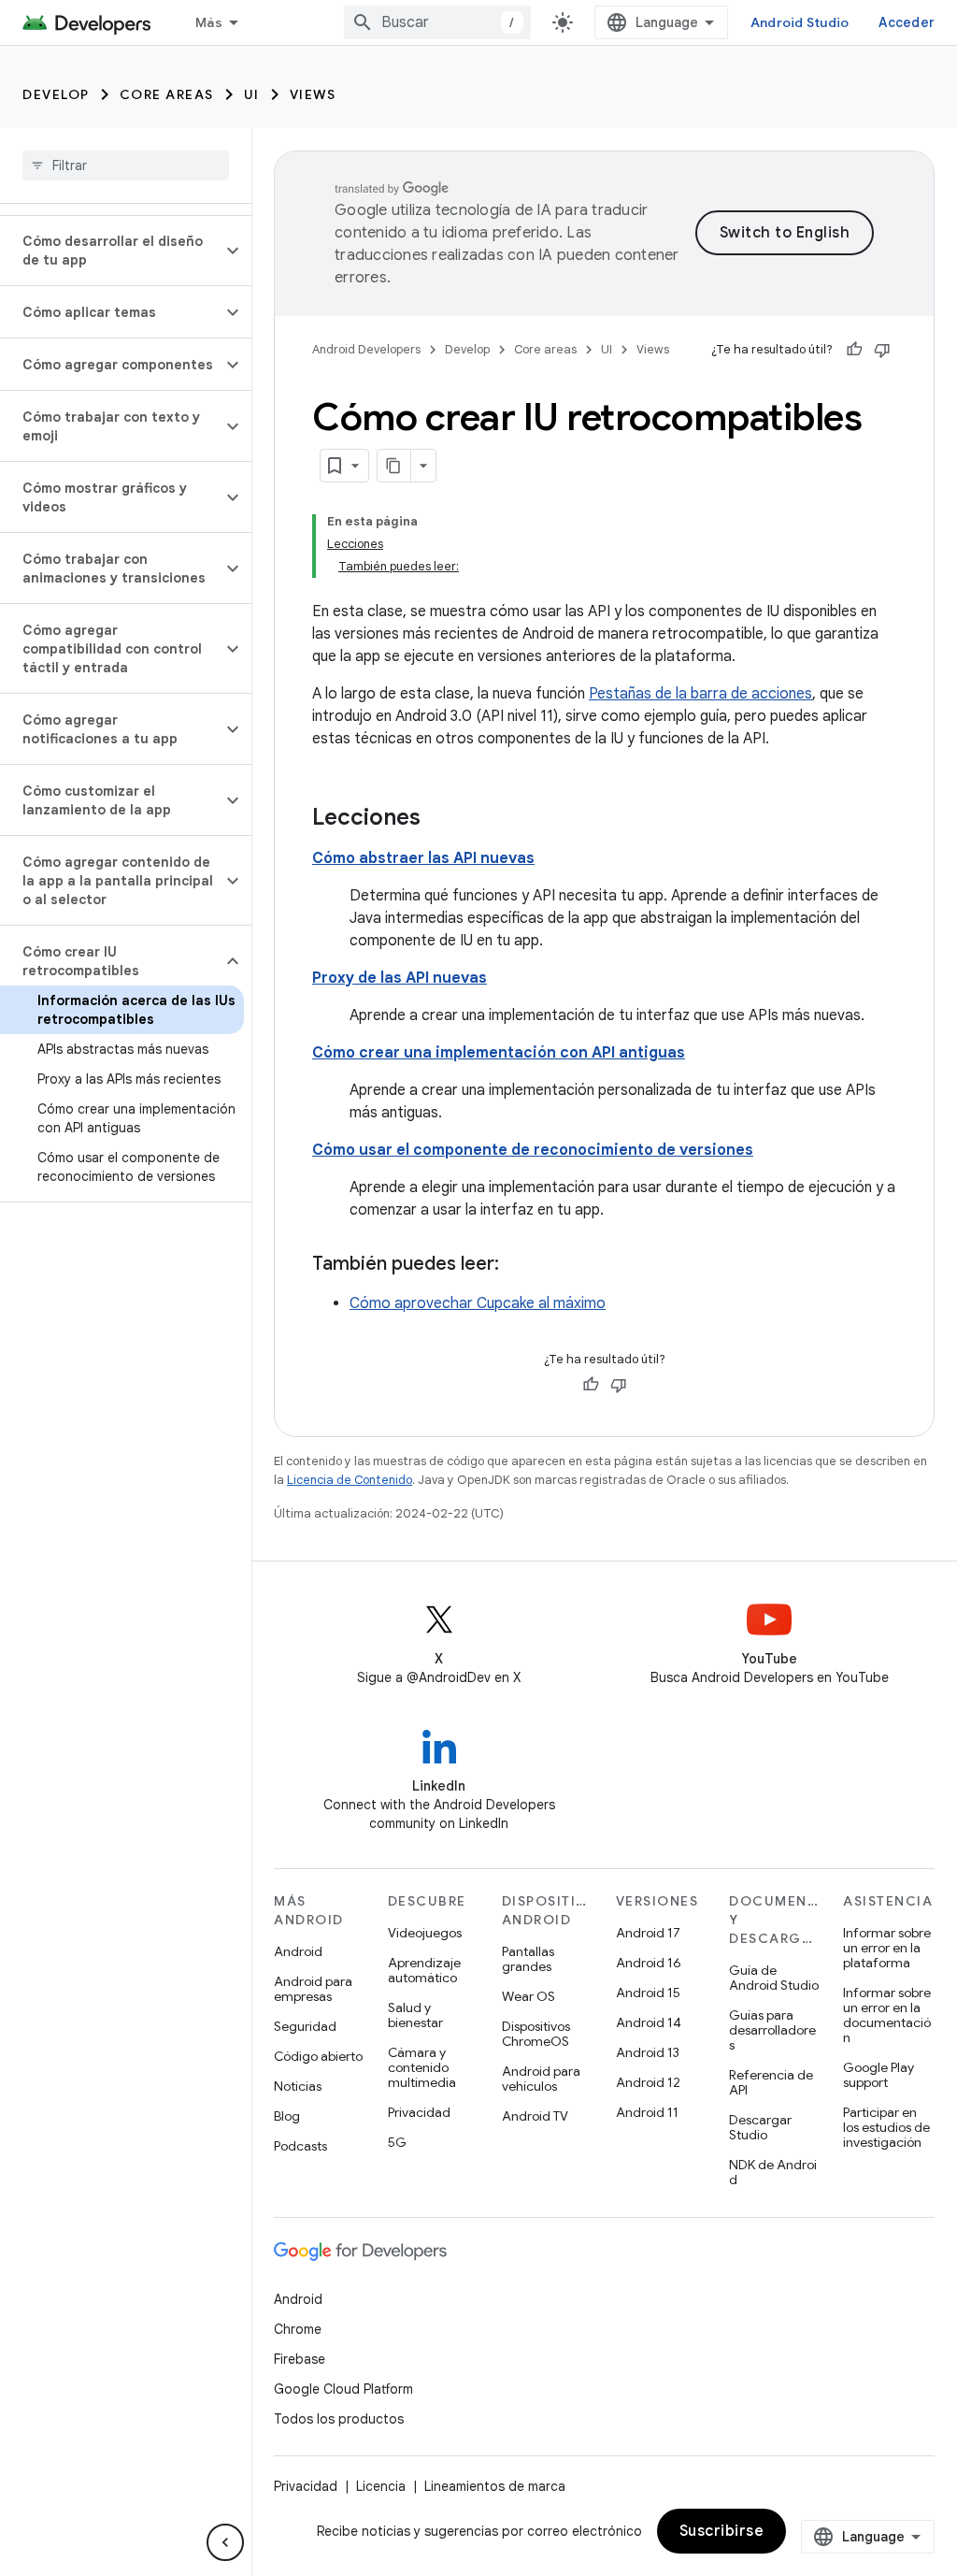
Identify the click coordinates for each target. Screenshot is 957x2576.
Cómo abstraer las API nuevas (423, 858)
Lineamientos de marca (495, 2486)
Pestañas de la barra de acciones (700, 694)
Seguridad (305, 2026)
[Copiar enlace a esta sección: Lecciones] (439, 819)
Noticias (298, 2086)
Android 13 (648, 2052)
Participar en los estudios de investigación (886, 2127)
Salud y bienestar (415, 2015)
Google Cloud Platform (343, 2389)
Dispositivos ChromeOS (536, 2034)
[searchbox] (126, 165)
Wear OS (528, 1996)
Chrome (298, 2329)
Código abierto (318, 2056)
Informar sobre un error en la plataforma (887, 1948)
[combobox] (437, 22)
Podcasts (300, 2146)
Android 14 (649, 2022)
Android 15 (648, 1993)
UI (252, 94)
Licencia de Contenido (350, 1480)
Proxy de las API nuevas (400, 978)
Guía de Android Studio (774, 1978)
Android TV (535, 2116)
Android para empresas (313, 1989)
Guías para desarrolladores (772, 2030)
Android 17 (648, 1933)
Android (298, 1951)
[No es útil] (882, 350)
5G (397, 2142)
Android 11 (647, 2112)
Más (209, 22)
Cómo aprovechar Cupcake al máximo (478, 1303)
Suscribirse (722, 2531)
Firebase (300, 2359)
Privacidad (419, 2112)
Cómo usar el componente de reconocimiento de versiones (533, 1150)
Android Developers (366, 349)
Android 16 (649, 1963)
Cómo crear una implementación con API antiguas (499, 1053)
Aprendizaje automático (424, 1970)
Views (313, 94)
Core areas (167, 94)
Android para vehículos (541, 2079)
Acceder (907, 22)
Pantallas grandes (528, 1959)
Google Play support (878, 2075)
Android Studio (800, 22)
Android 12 (648, 2082)
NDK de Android (773, 2172)
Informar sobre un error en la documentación (887, 2015)
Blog (287, 2116)
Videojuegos (425, 1933)
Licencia (381, 2486)
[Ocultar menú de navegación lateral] (225, 2542)
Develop (56, 94)
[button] (111, 251)
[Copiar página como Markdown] (394, 466)
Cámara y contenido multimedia (422, 2067)
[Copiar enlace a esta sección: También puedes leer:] (518, 1265)
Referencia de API (771, 2082)
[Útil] (854, 350)
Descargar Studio (760, 2127)
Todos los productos (339, 2419)
